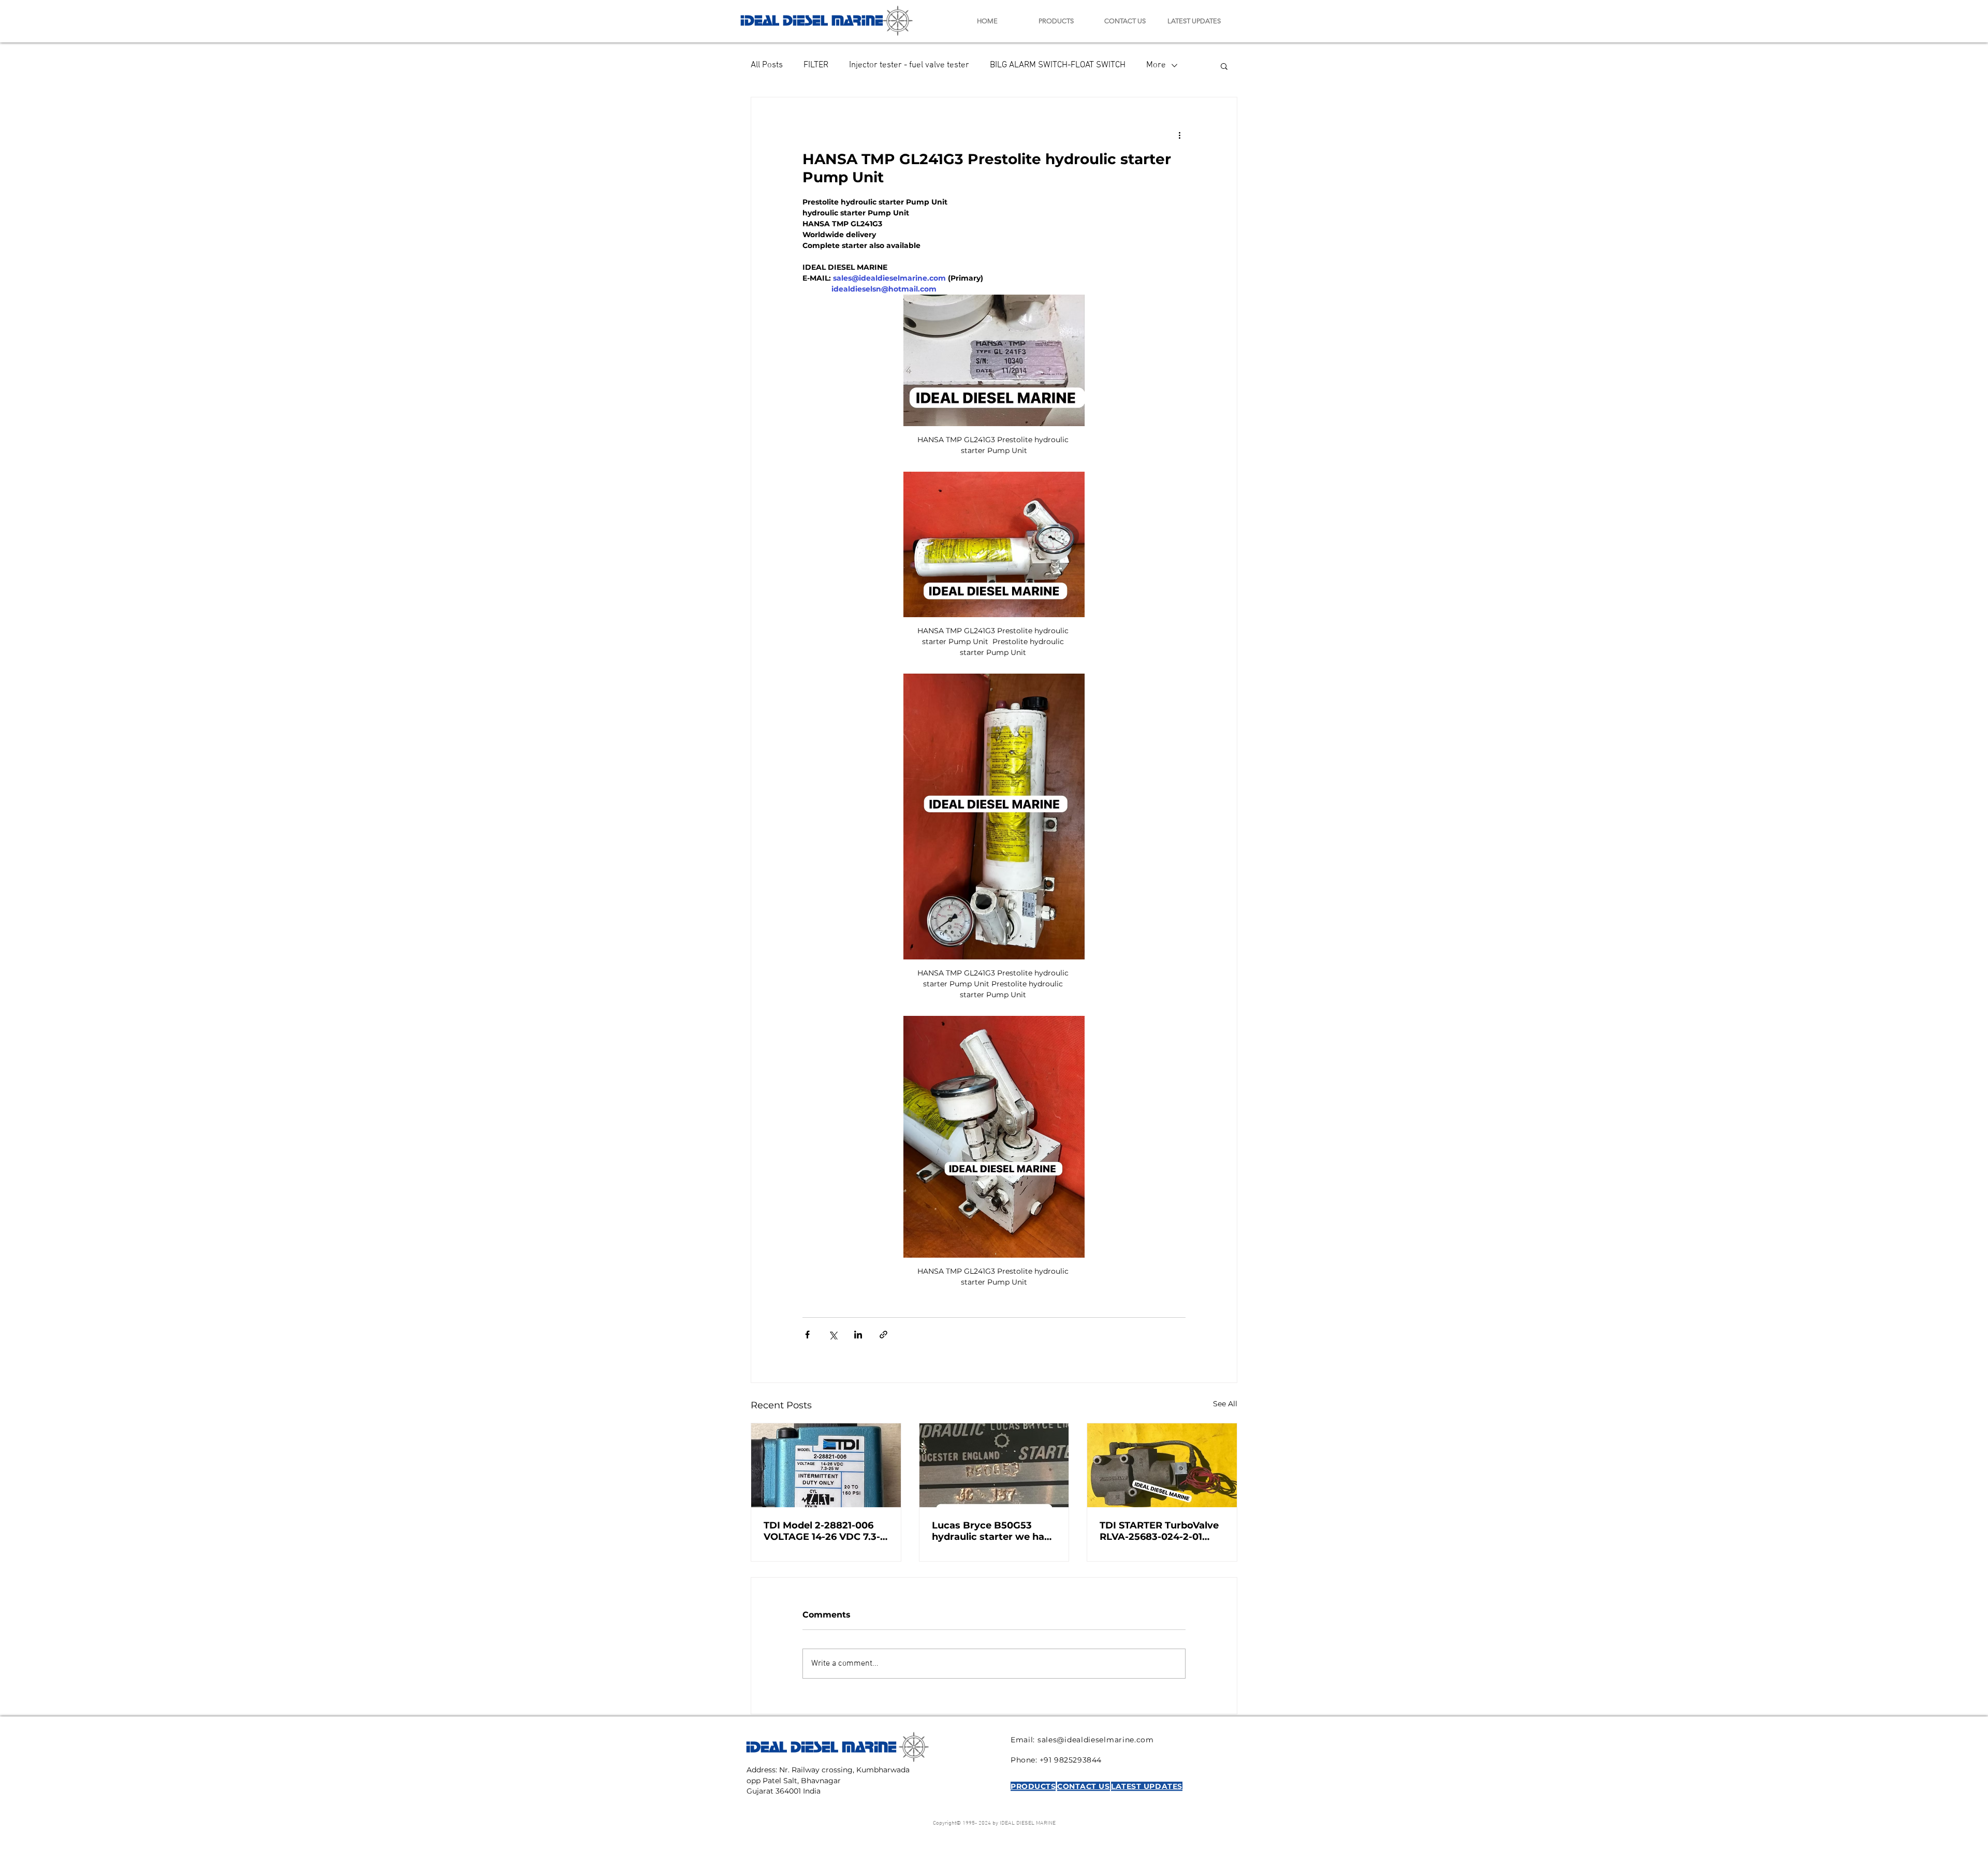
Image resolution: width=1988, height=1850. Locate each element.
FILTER (816, 65)
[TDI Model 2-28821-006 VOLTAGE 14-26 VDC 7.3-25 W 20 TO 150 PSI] (826, 1465)
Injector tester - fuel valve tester (909, 65)
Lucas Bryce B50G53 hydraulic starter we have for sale (994, 1531)
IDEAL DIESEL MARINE (812, 19)
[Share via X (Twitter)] (833, 1335)
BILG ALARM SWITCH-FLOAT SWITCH (1058, 65)
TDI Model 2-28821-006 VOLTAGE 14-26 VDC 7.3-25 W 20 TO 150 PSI (822, 1531)
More (1156, 65)
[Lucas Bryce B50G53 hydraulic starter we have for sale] (994, 1465)
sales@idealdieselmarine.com (1096, 1740)
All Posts (767, 65)
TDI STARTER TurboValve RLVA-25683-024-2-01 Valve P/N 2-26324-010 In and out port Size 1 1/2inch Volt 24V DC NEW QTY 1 (1160, 1531)
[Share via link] (883, 1335)
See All (1225, 1404)
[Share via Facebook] (807, 1335)
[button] (1224, 66)
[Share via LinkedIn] (858, 1335)
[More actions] (1179, 135)
